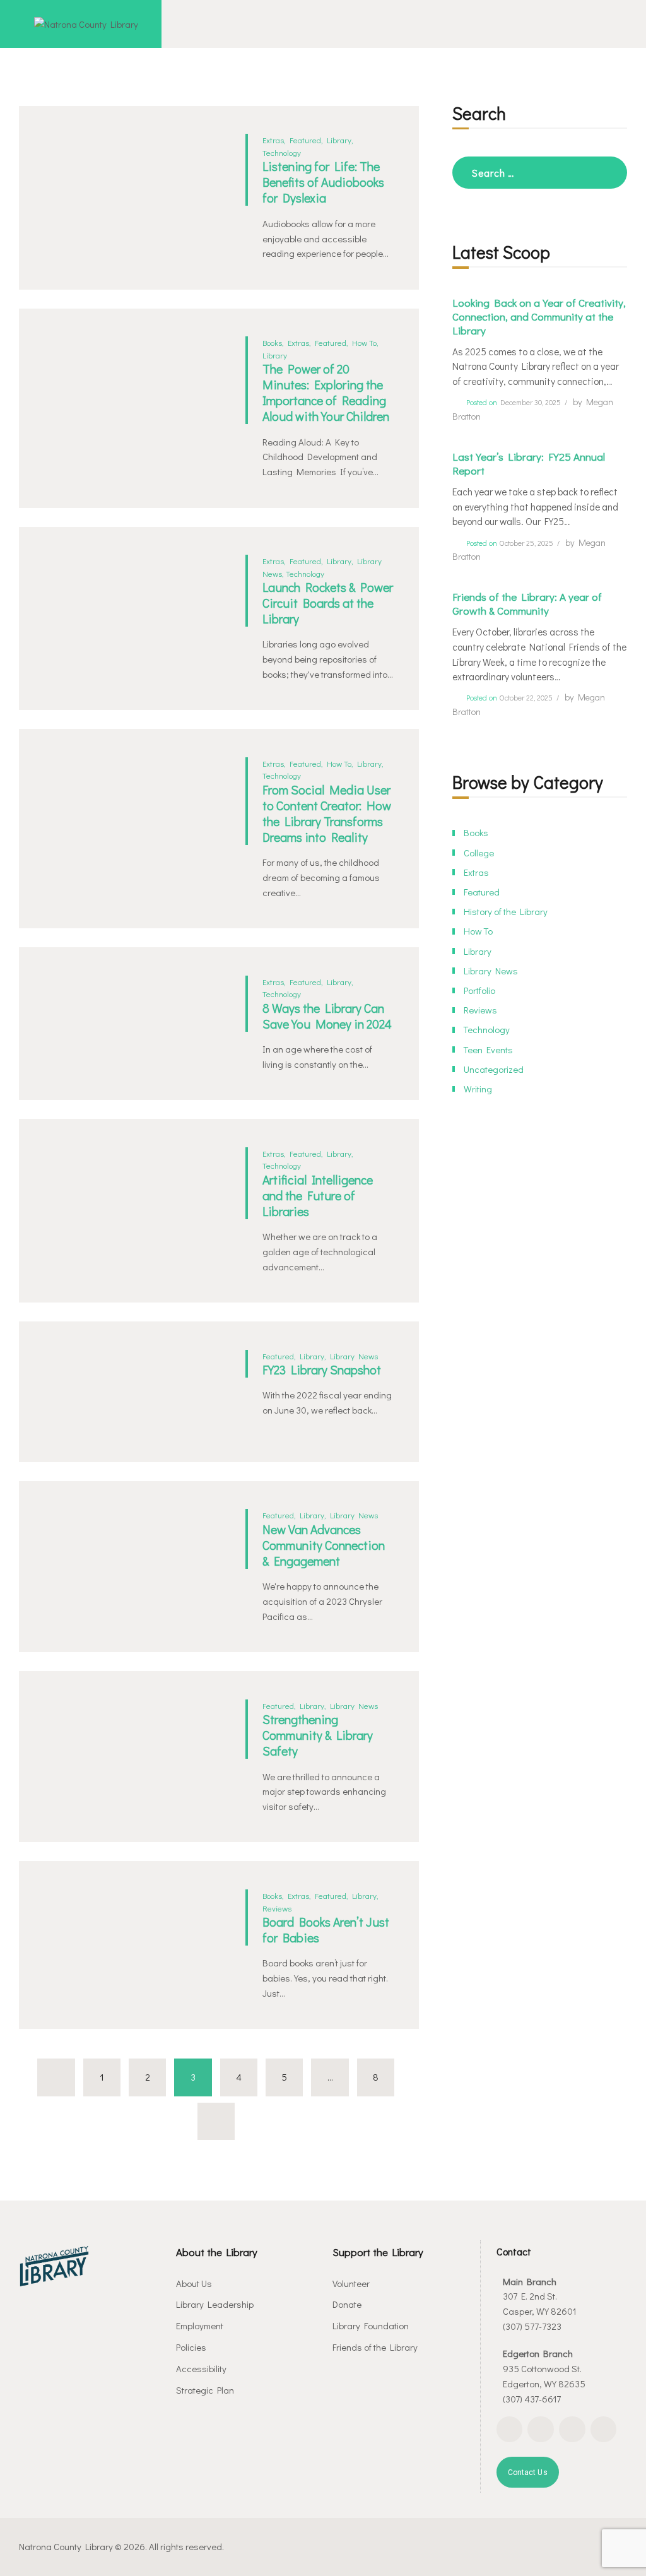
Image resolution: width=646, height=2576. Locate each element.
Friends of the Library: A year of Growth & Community (527, 604)
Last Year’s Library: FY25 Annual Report (529, 464)
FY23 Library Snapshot (322, 1370)
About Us (194, 2283)
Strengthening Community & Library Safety (318, 1735)
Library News (354, 1356)
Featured (305, 140)
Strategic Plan (205, 2390)
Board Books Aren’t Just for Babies (326, 1930)
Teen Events (488, 1049)
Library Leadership (215, 2304)
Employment (200, 2325)
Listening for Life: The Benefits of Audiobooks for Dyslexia (323, 182)
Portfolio (479, 990)
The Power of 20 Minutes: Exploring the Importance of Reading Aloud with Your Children (326, 393)
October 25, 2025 (526, 543)
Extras (273, 140)
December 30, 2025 (531, 402)
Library (339, 140)
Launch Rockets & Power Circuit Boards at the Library (328, 603)
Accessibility (201, 2368)
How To (364, 342)
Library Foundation (371, 2325)
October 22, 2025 (526, 698)
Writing (478, 1089)
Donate (347, 2304)
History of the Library (506, 911)
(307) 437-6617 (532, 2399)
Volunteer (351, 2283)
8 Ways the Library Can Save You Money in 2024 (327, 1016)
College (479, 853)
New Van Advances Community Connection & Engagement (324, 1545)
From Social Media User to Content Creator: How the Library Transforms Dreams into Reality (327, 813)
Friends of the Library (375, 2347)
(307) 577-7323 (532, 2326)
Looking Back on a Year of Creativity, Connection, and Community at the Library (539, 317)
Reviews (277, 1908)
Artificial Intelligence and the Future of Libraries (318, 1196)
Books (272, 342)
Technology (282, 152)
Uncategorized (494, 1069)
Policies (191, 2347)
